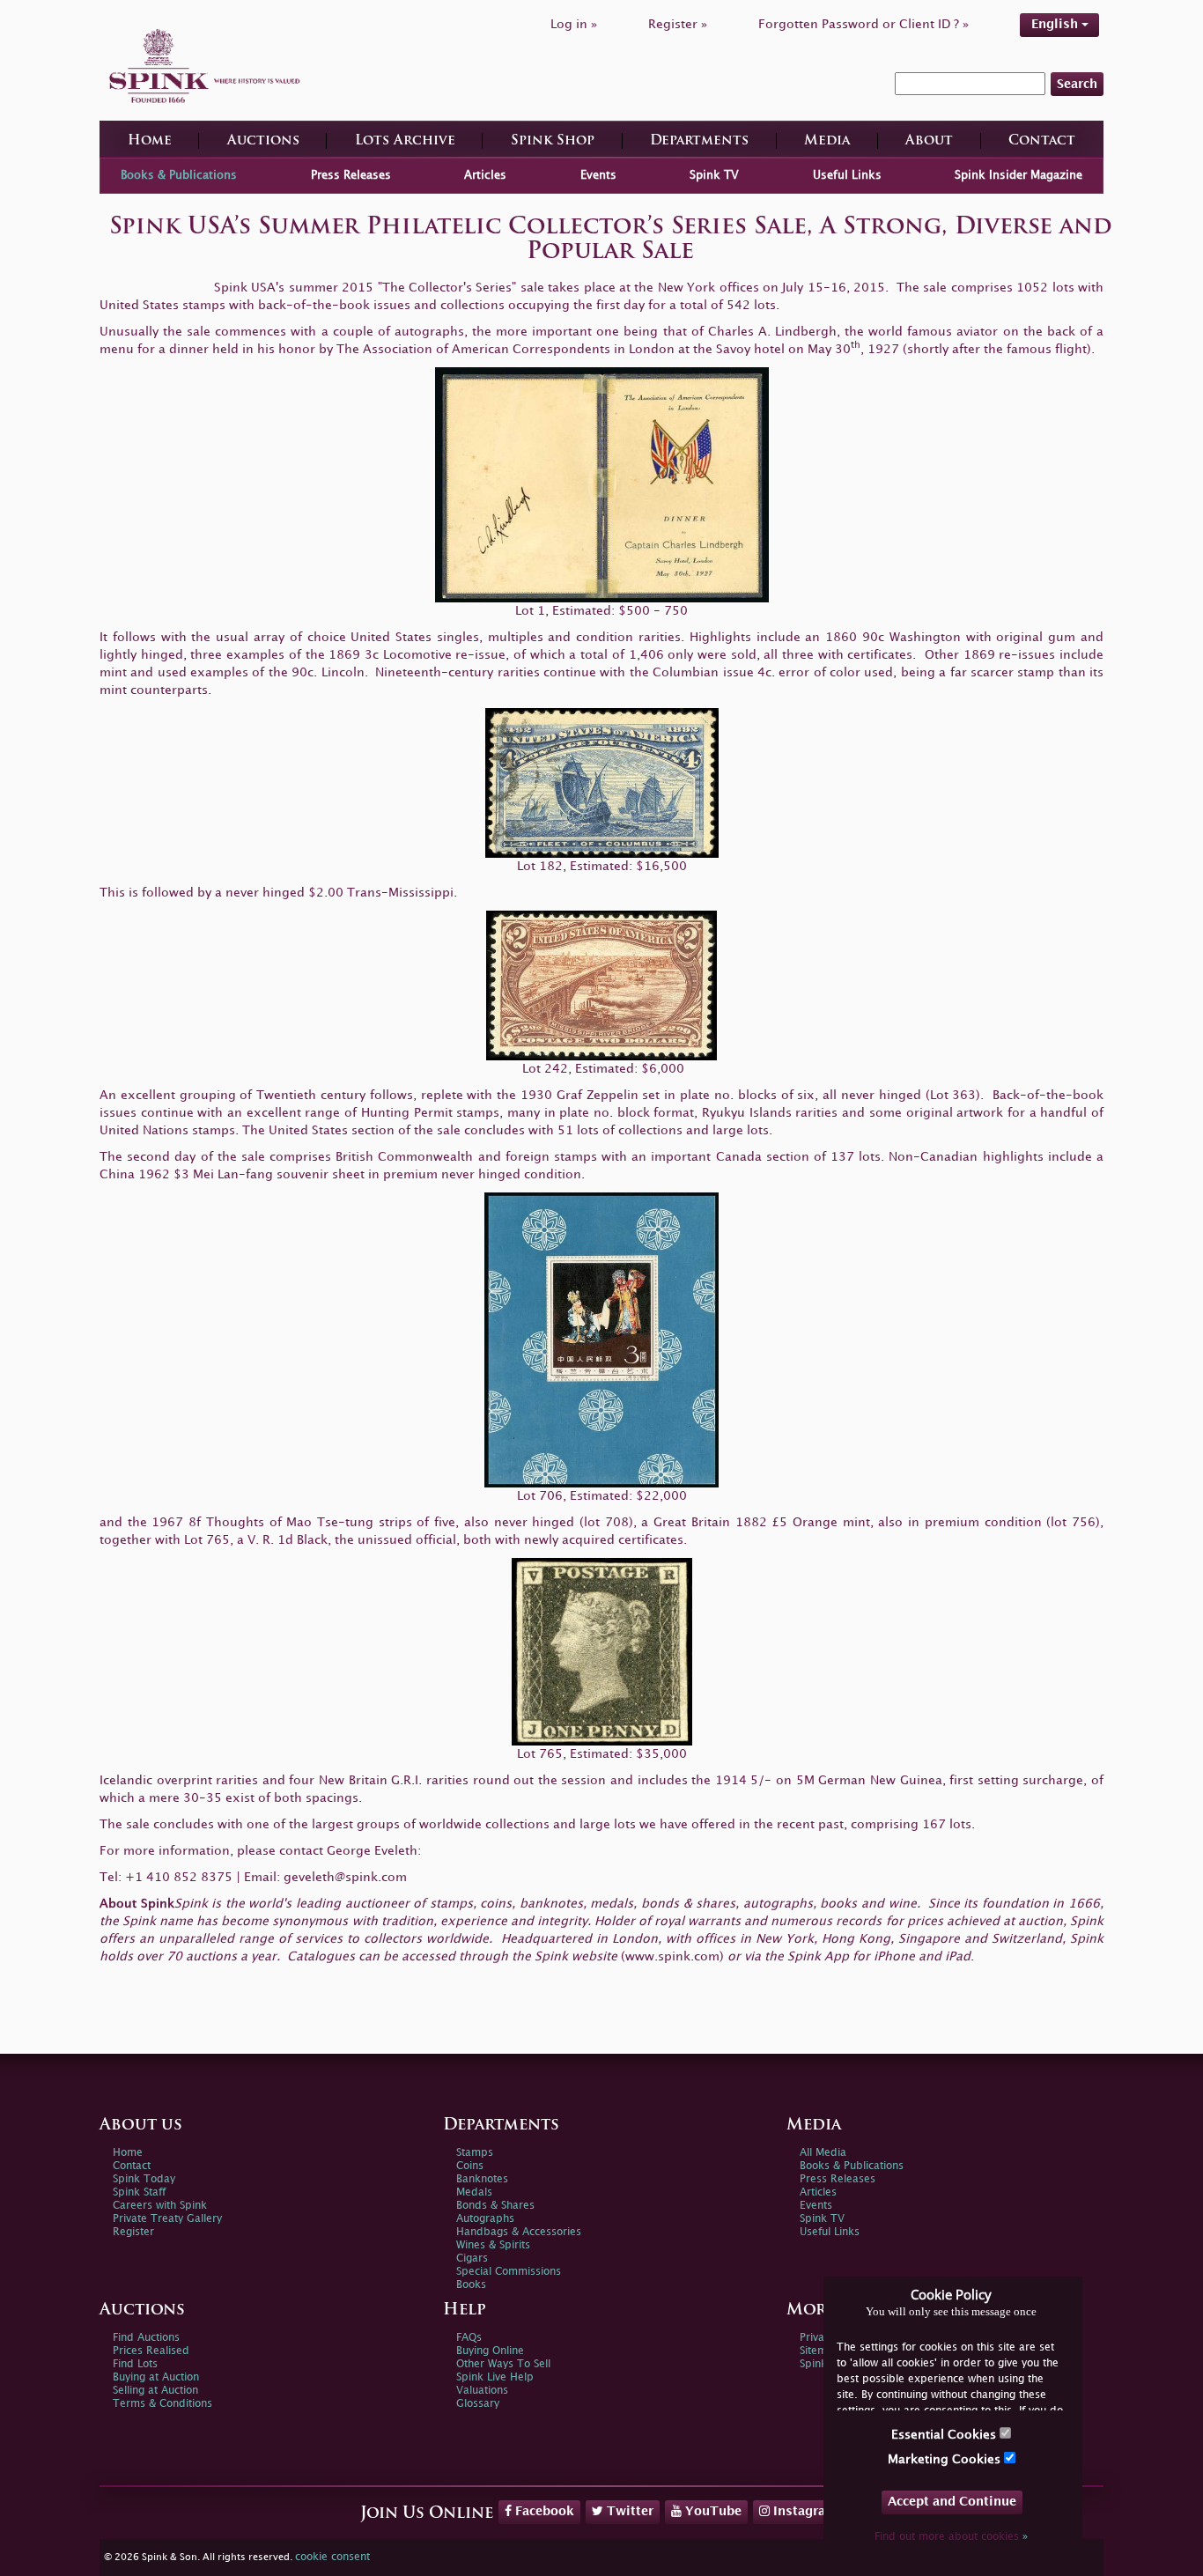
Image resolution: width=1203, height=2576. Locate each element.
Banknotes (482, 2179)
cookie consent (332, 2557)
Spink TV (714, 175)
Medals (474, 2192)
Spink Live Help (495, 2377)
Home (150, 141)
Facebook (543, 2511)
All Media (823, 2153)
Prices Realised (151, 2351)
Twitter (628, 2511)
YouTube (712, 2511)
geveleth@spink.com (345, 1877)
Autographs (485, 2219)
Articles (485, 175)
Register (133, 2232)
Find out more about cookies (951, 2537)
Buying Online (490, 2351)
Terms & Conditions (162, 2404)
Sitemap (820, 2351)
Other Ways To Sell (503, 2364)
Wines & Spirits (493, 2245)
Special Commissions (509, 2272)
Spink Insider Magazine (1018, 175)
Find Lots (135, 2364)
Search (1077, 84)
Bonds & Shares (495, 2206)
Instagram (804, 2511)
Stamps (475, 2153)
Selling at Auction (155, 2391)
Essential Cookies (945, 2435)
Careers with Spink (160, 2206)
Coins (470, 2166)
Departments (699, 141)
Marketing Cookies (946, 2459)
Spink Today (144, 2179)
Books (471, 2285)
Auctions (263, 141)
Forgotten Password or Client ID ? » (864, 24)
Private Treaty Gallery (167, 2219)
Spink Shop (553, 141)
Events (598, 175)
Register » (678, 24)
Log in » (574, 24)
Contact (1042, 141)
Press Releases (351, 175)
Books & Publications (179, 175)
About (929, 141)
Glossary (478, 2404)
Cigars (472, 2259)
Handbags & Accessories (519, 2232)
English (1056, 24)
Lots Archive (405, 141)
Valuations (482, 2391)
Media (827, 141)
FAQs (469, 2338)
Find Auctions (146, 2338)
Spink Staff (139, 2192)
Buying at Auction (156, 2377)
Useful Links (847, 175)
